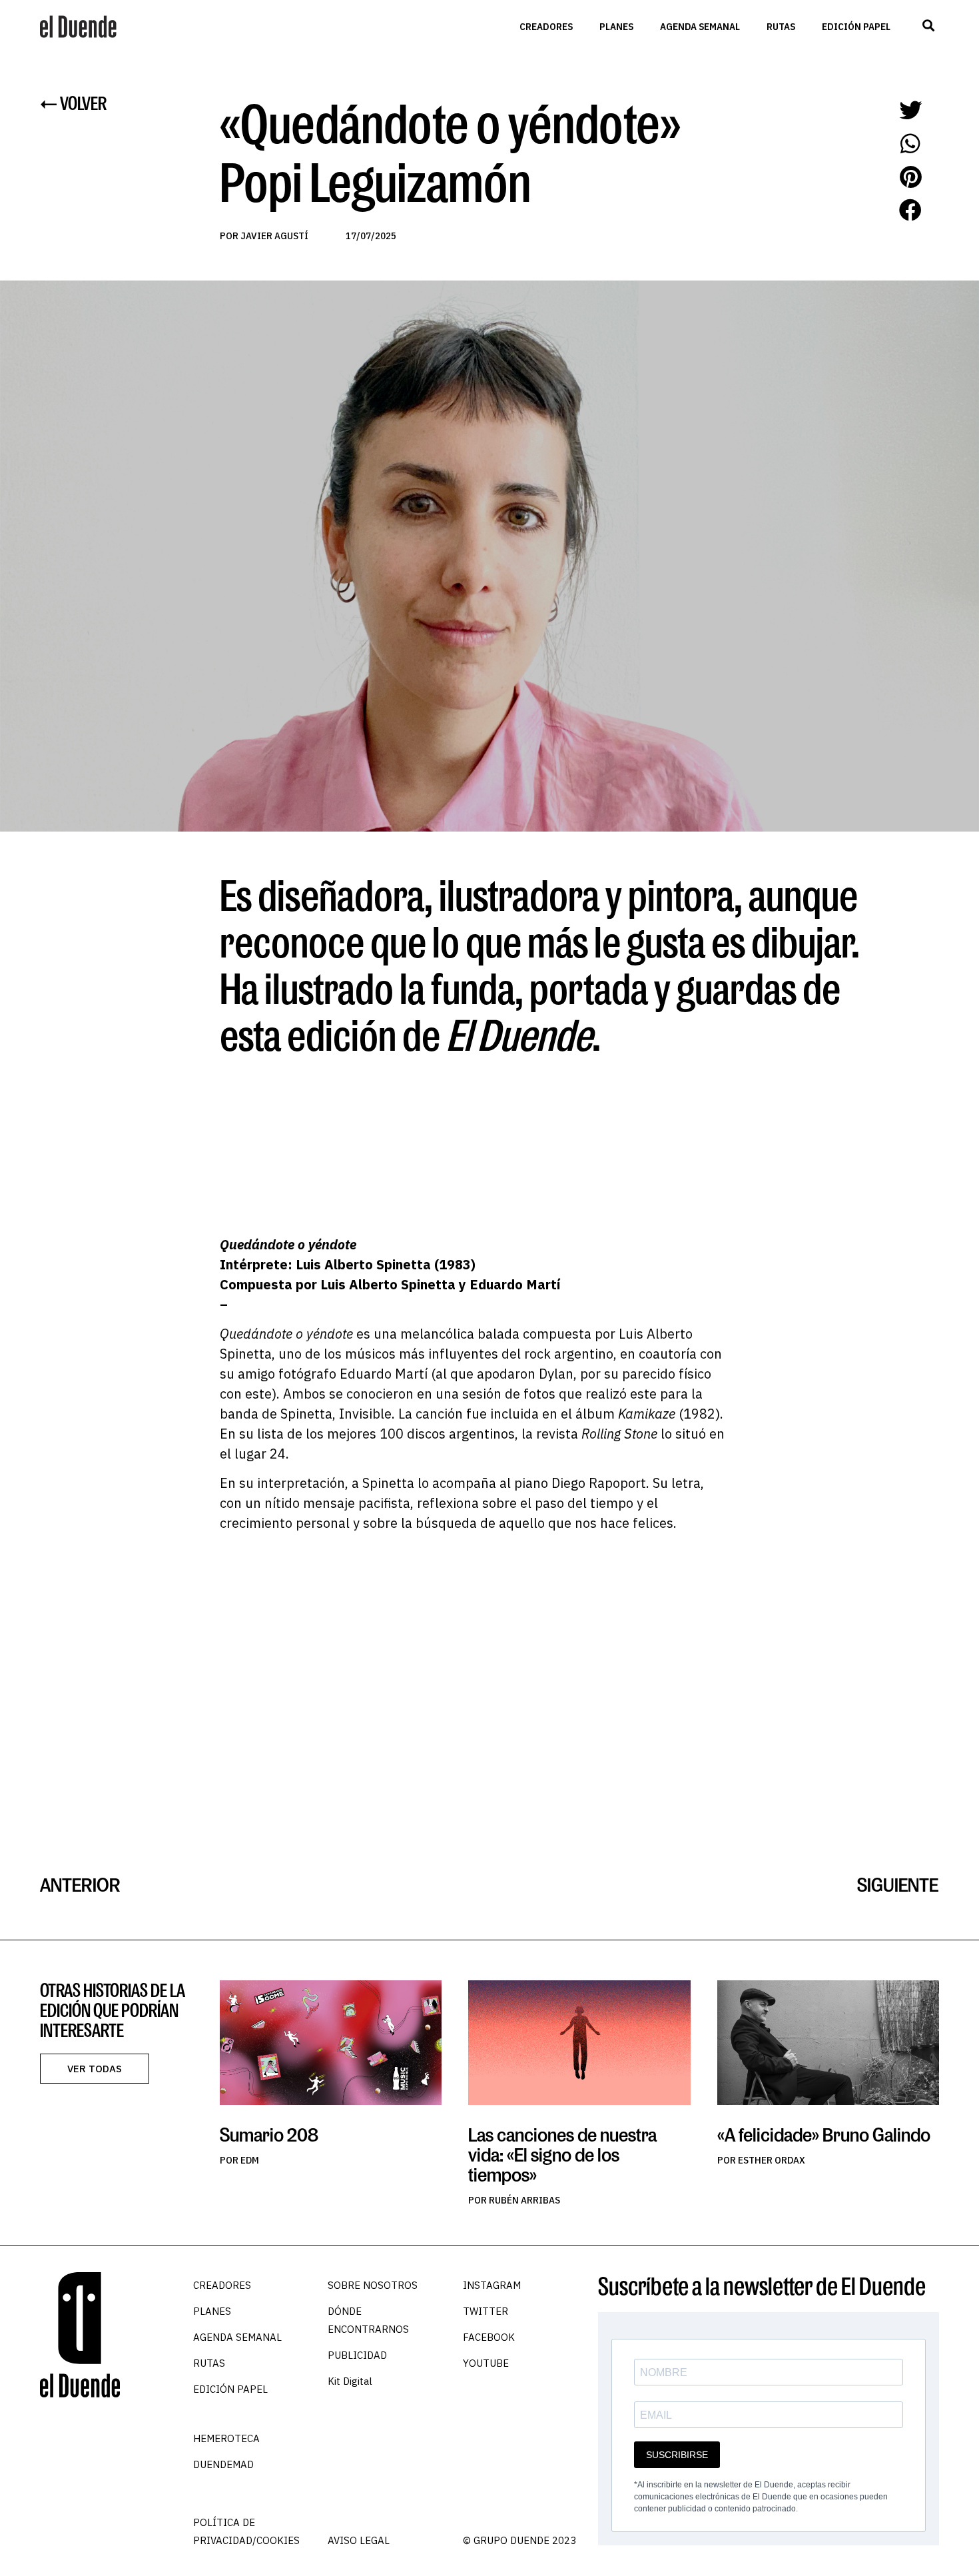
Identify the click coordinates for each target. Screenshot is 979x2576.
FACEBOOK (489, 2337)
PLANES (616, 26)
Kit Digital (350, 2381)
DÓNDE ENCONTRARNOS (368, 2320)
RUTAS (781, 26)
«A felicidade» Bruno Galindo (824, 2135)
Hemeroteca (226, 2438)
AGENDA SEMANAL (700, 26)
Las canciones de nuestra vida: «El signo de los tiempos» (562, 2155)
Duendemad (223, 2464)
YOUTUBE (486, 2363)
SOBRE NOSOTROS (373, 2285)
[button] (928, 26)
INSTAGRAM (492, 2285)
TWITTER (486, 2311)
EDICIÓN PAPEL (856, 26)
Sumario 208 (269, 2135)
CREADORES (546, 26)
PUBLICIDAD (357, 2355)
